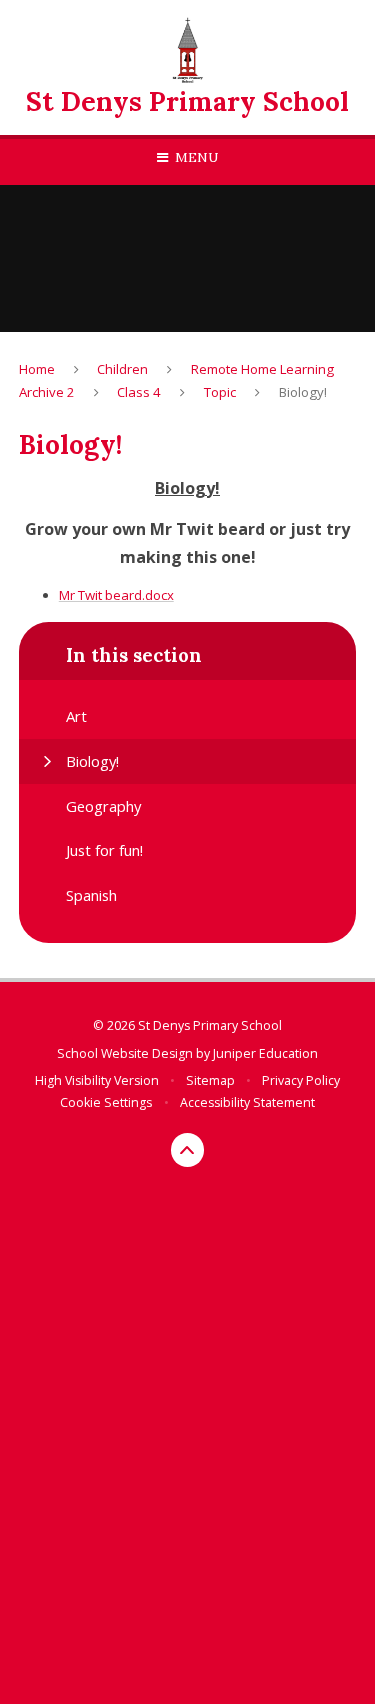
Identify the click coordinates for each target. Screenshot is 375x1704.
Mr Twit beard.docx (116, 595)
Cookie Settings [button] (106, 1102)
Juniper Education (265, 1053)
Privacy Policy (301, 1080)
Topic (220, 392)
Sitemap (210, 1080)
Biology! (303, 392)
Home (37, 369)
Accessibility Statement (247, 1102)
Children (122, 369)
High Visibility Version (97, 1080)
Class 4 (139, 392)
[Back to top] (188, 1150)
